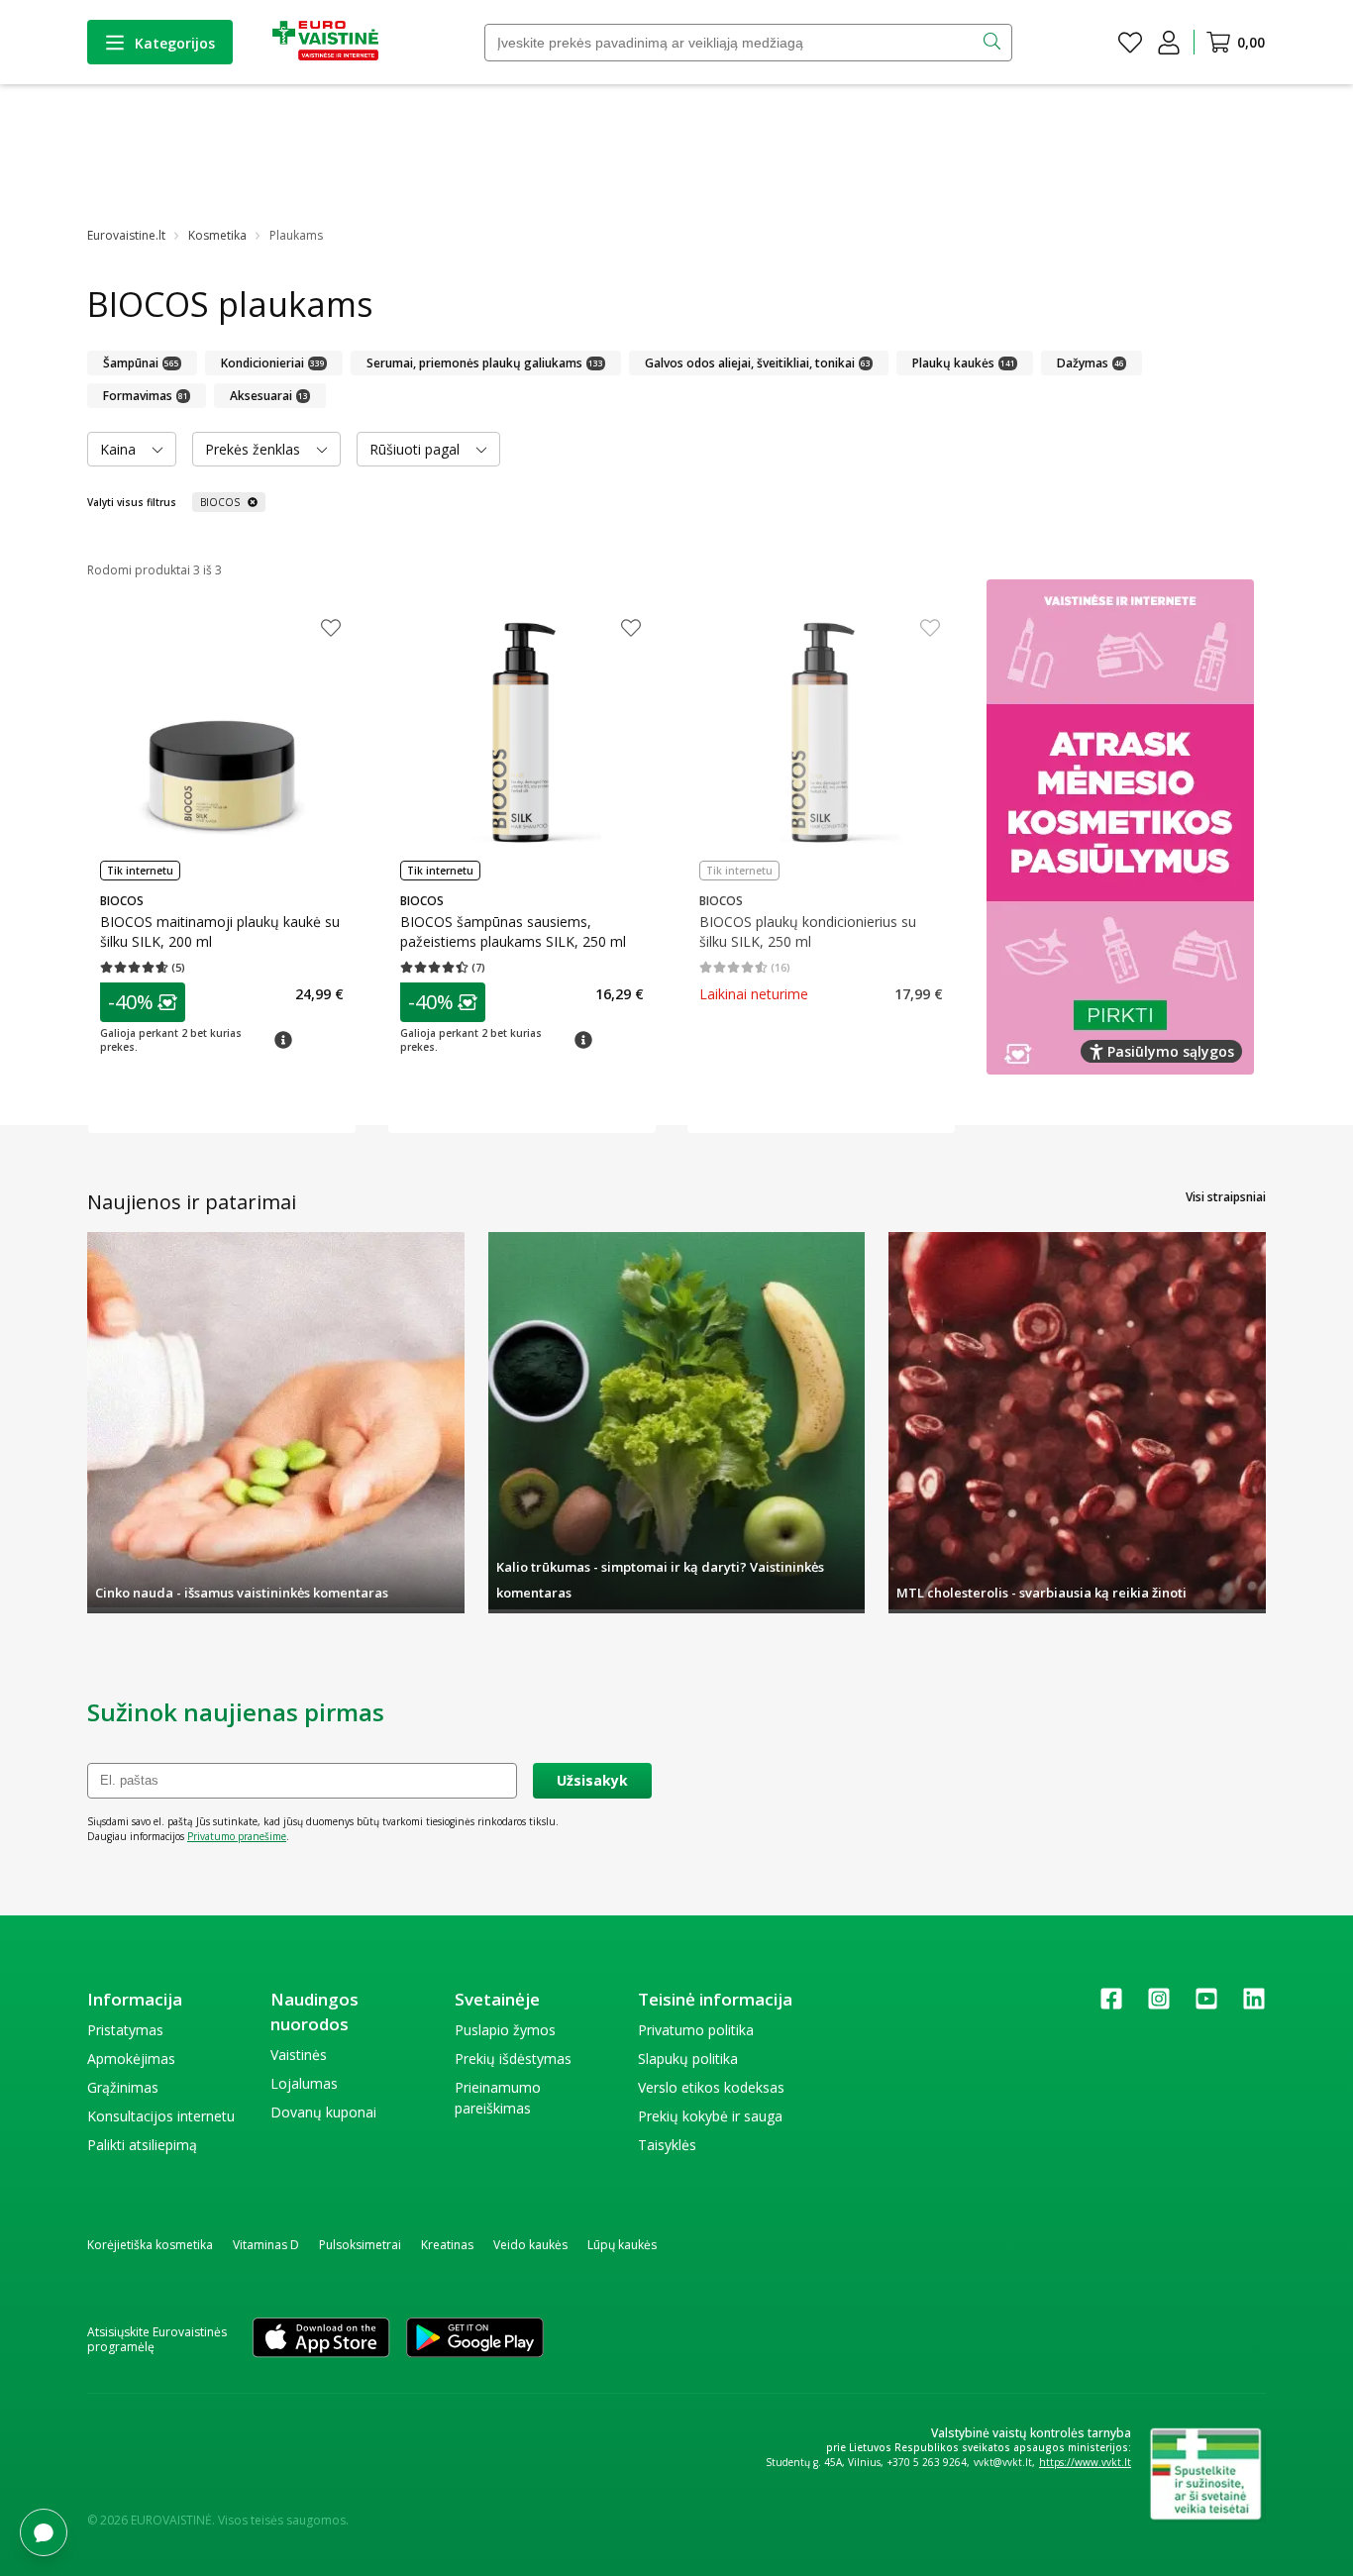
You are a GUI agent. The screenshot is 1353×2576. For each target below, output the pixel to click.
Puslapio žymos (505, 2030)
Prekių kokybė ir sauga (710, 2116)
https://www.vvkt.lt (1085, 2462)
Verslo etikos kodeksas (711, 2087)
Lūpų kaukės (622, 2245)
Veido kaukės (530, 2245)
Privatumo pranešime (237, 1836)
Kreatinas (447, 2245)
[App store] (321, 2339)
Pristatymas (125, 2030)
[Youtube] (1206, 2005)
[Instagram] (1159, 2005)
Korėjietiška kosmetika (150, 2245)
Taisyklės (667, 2145)
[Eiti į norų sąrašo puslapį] (1130, 43)
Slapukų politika (688, 2059)
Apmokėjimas (131, 2059)
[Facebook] (1111, 2005)
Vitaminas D (266, 2245)
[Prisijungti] (1169, 43)
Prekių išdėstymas (513, 2059)
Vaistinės (299, 2055)
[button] (143, 1002)
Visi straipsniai (1226, 1197)
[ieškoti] (994, 43)
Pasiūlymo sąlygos (1171, 1051)
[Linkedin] (1254, 2005)
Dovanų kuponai (323, 2112)
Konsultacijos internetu (161, 2116)
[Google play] (475, 2339)
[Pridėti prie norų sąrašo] (331, 630)
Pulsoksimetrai (360, 2245)
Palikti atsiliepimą (142, 2145)
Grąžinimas (123, 2087)
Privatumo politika (696, 2030)
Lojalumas (304, 2083)
